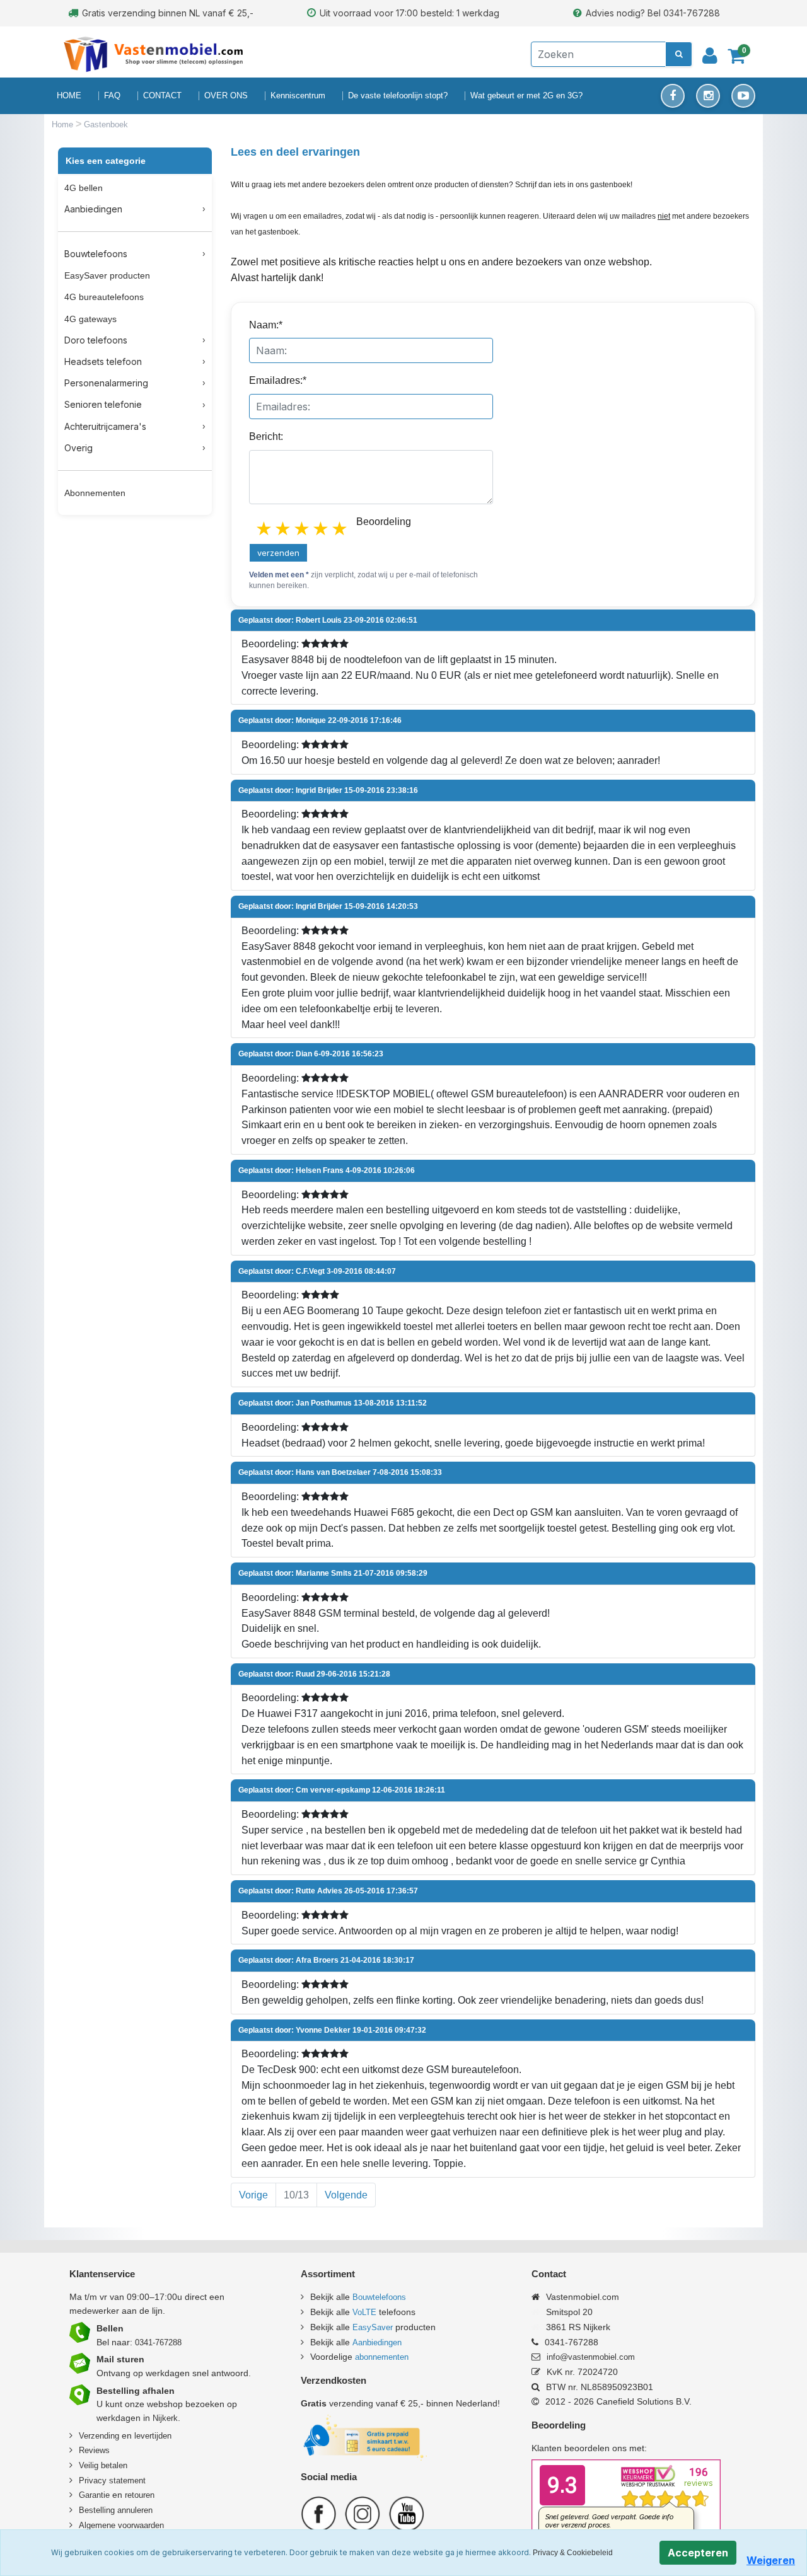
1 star (265, 529)
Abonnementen (95, 493)
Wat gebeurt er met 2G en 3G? (526, 95)
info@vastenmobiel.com (591, 2357)
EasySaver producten (107, 275)
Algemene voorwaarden (121, 2525)
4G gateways (90, 319)
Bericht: (266, 436)
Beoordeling (384, 522)
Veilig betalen (103, 2465)
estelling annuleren (119, 2510)
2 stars (284, 529)
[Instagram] (708, 96)
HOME (69, 95)
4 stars (322, 529)
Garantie (94, 2495)
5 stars (340, 529)
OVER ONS (226, 95)
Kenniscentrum (298, 95)
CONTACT (162, 95)
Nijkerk (165, 2418)
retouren (140, 2495)
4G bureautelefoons (104, 297)
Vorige (253, 2195)
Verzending (99, 2436)
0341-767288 (158, 2342)
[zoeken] (679, 54)
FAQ (112, 95)
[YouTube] (743, 96)
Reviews (94, 2450)
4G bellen (84, 188)
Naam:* (266, 325)
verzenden (278, 553)
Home (64, 124)
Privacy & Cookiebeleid (573, 2553)
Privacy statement (112, 2481)
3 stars (303, 529)
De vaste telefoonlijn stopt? (398, 95)
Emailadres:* (278, 380)
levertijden (153, 2436)
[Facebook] (673, 96)
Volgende (346, 2195)
